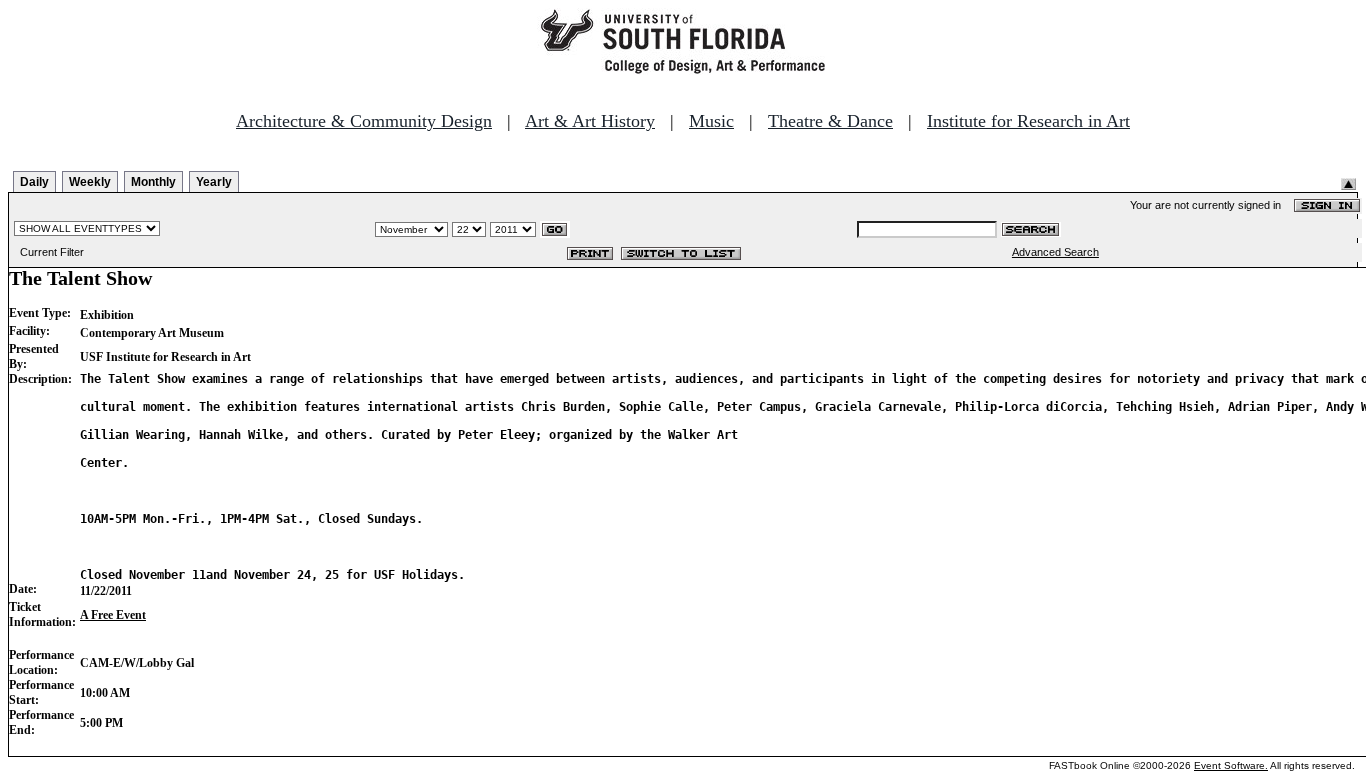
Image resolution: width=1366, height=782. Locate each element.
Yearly (214, 182)
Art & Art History (590, 121)
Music (711, 121)
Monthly (153, 182)
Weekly (90, 182)
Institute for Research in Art (1028, 121)
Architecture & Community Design (364, 121)
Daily (34, 182)
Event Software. (1231, 765)
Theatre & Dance (830, 121)
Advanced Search (1055, 252)
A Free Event (113, 615)
